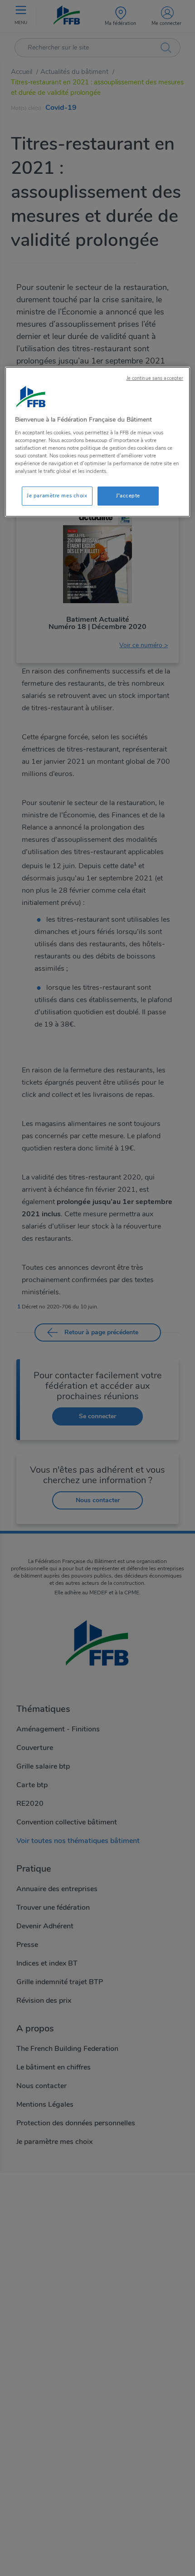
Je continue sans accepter (155, 378)
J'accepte (128, 496)
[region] (98, 442)
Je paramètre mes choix (57, 496)
